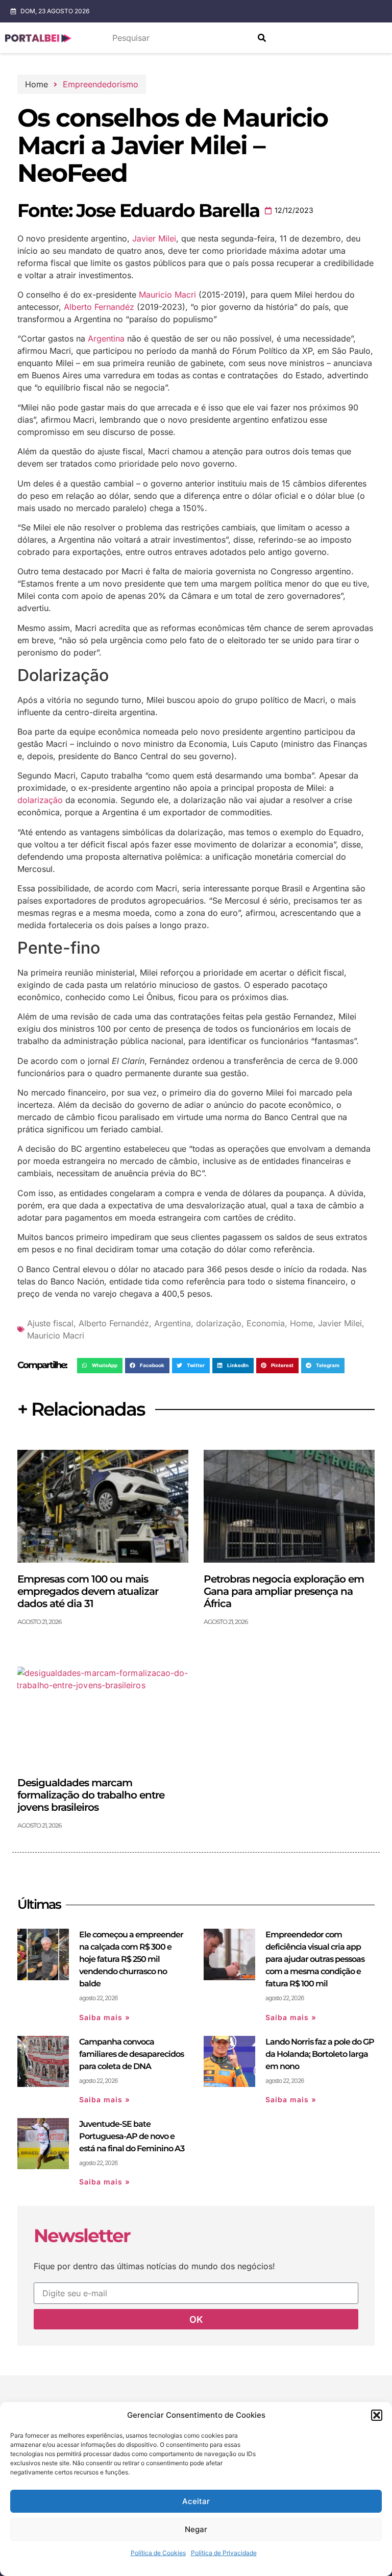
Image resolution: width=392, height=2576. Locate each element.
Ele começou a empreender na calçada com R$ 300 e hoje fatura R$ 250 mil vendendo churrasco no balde (131, 1959)
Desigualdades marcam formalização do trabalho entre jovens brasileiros (91, 1795)
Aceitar (196, 2501)
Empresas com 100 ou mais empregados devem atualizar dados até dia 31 (88, 1591)
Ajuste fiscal (50, 1323)
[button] (377, 2415)
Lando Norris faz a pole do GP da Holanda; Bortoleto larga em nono (320, 2054)
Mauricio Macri (167, 295)
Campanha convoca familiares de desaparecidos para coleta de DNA (131, 2054)
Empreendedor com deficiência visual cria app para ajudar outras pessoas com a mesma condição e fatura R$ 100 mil (315, 1959)
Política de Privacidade (224, 2553)
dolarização (40, 800)
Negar (196, 2529)
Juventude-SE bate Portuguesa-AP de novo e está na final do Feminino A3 (132, 2136)
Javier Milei (154, 238)
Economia (266, 1323)
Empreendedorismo (101, 84)
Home (301, 1323)
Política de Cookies (158, 2553)
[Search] (262, 38)
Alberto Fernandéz (99, 307)
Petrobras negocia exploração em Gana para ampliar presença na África (284, 1591)
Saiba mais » (105, 2017)
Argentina (106, 338)
